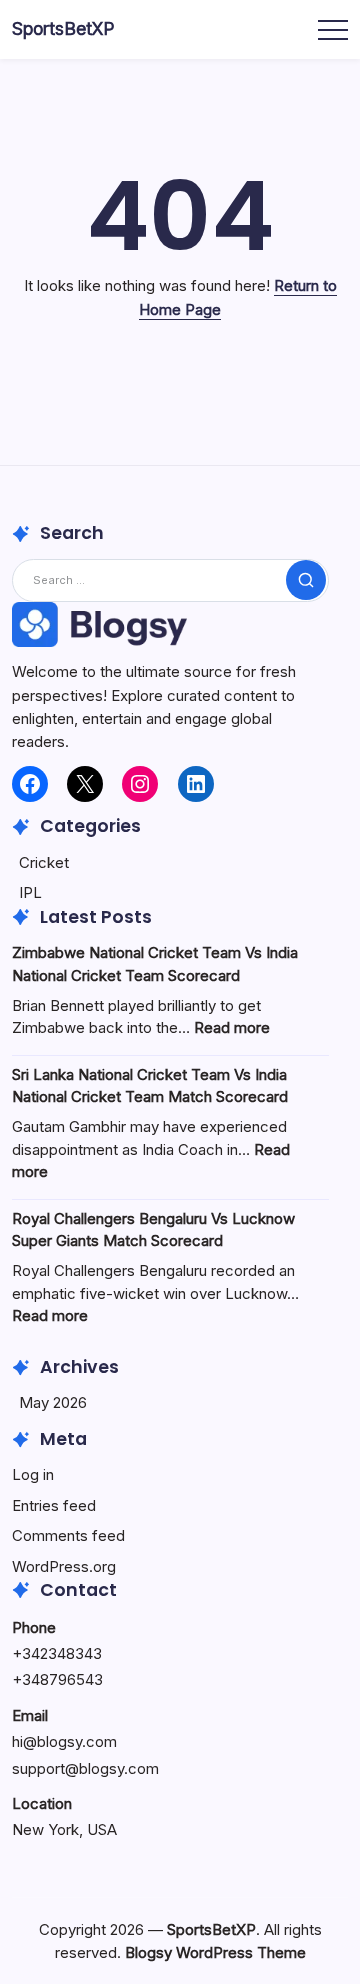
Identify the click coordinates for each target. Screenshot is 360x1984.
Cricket (44, 862)
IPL (30, 892)
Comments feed (68, 1535)
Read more (232, 1027)
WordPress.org (64, 1566)
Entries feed (54, 1505)
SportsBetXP (63, 28)
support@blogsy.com (85, 1768)
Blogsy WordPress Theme (215, 1952)
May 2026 (53, 1402)
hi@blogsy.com (64, 1741)
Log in (33, 1474)
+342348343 (57, 1653)
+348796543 (57, 1679)
